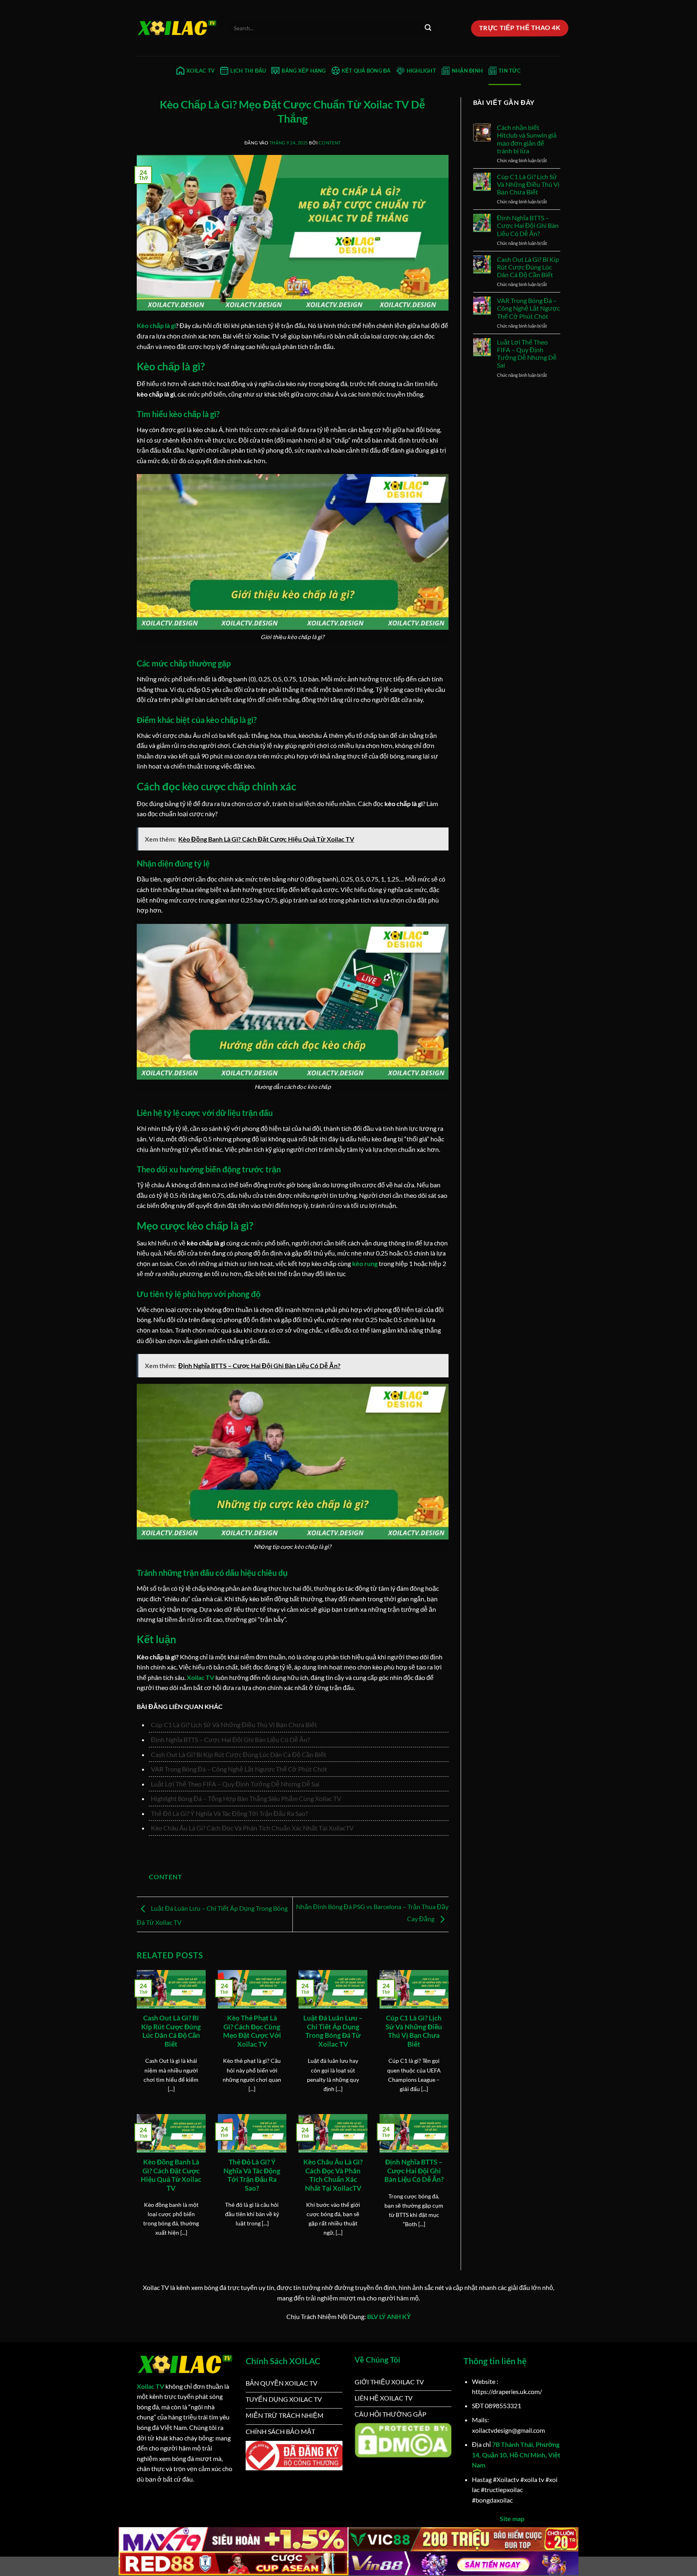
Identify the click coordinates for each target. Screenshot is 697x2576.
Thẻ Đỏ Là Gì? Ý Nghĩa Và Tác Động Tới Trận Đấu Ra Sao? (229, 1813)
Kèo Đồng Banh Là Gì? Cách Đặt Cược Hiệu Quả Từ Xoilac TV (171, 2175)
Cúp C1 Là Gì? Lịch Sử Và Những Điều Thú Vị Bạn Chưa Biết (234, 1725)
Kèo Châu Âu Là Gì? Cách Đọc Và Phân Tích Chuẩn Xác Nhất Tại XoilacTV (252, 1828)
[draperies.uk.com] (177, 28)
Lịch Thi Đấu (248, 71)
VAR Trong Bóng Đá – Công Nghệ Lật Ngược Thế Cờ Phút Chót (239, 1769)
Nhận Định (467, 71)
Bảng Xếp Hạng (304, 71)
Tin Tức (510, 71)
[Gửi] (428, 28)
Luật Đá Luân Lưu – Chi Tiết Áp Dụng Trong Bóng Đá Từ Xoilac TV (333, 2031)
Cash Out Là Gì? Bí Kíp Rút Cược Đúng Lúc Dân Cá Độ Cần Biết (239, 1754)
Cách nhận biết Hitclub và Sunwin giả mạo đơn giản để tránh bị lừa (527, 139)
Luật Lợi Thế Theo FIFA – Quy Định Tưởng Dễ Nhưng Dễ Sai (235, 1784)
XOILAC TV (200, 71)
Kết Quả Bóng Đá (366, 71)
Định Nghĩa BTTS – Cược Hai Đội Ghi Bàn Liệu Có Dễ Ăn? (230, 1739)
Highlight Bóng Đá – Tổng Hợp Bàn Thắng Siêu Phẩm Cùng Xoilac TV (246, 1798)
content (330, 143)
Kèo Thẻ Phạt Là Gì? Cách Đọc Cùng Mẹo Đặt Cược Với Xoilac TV (252, 2031)
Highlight (421, 71)
